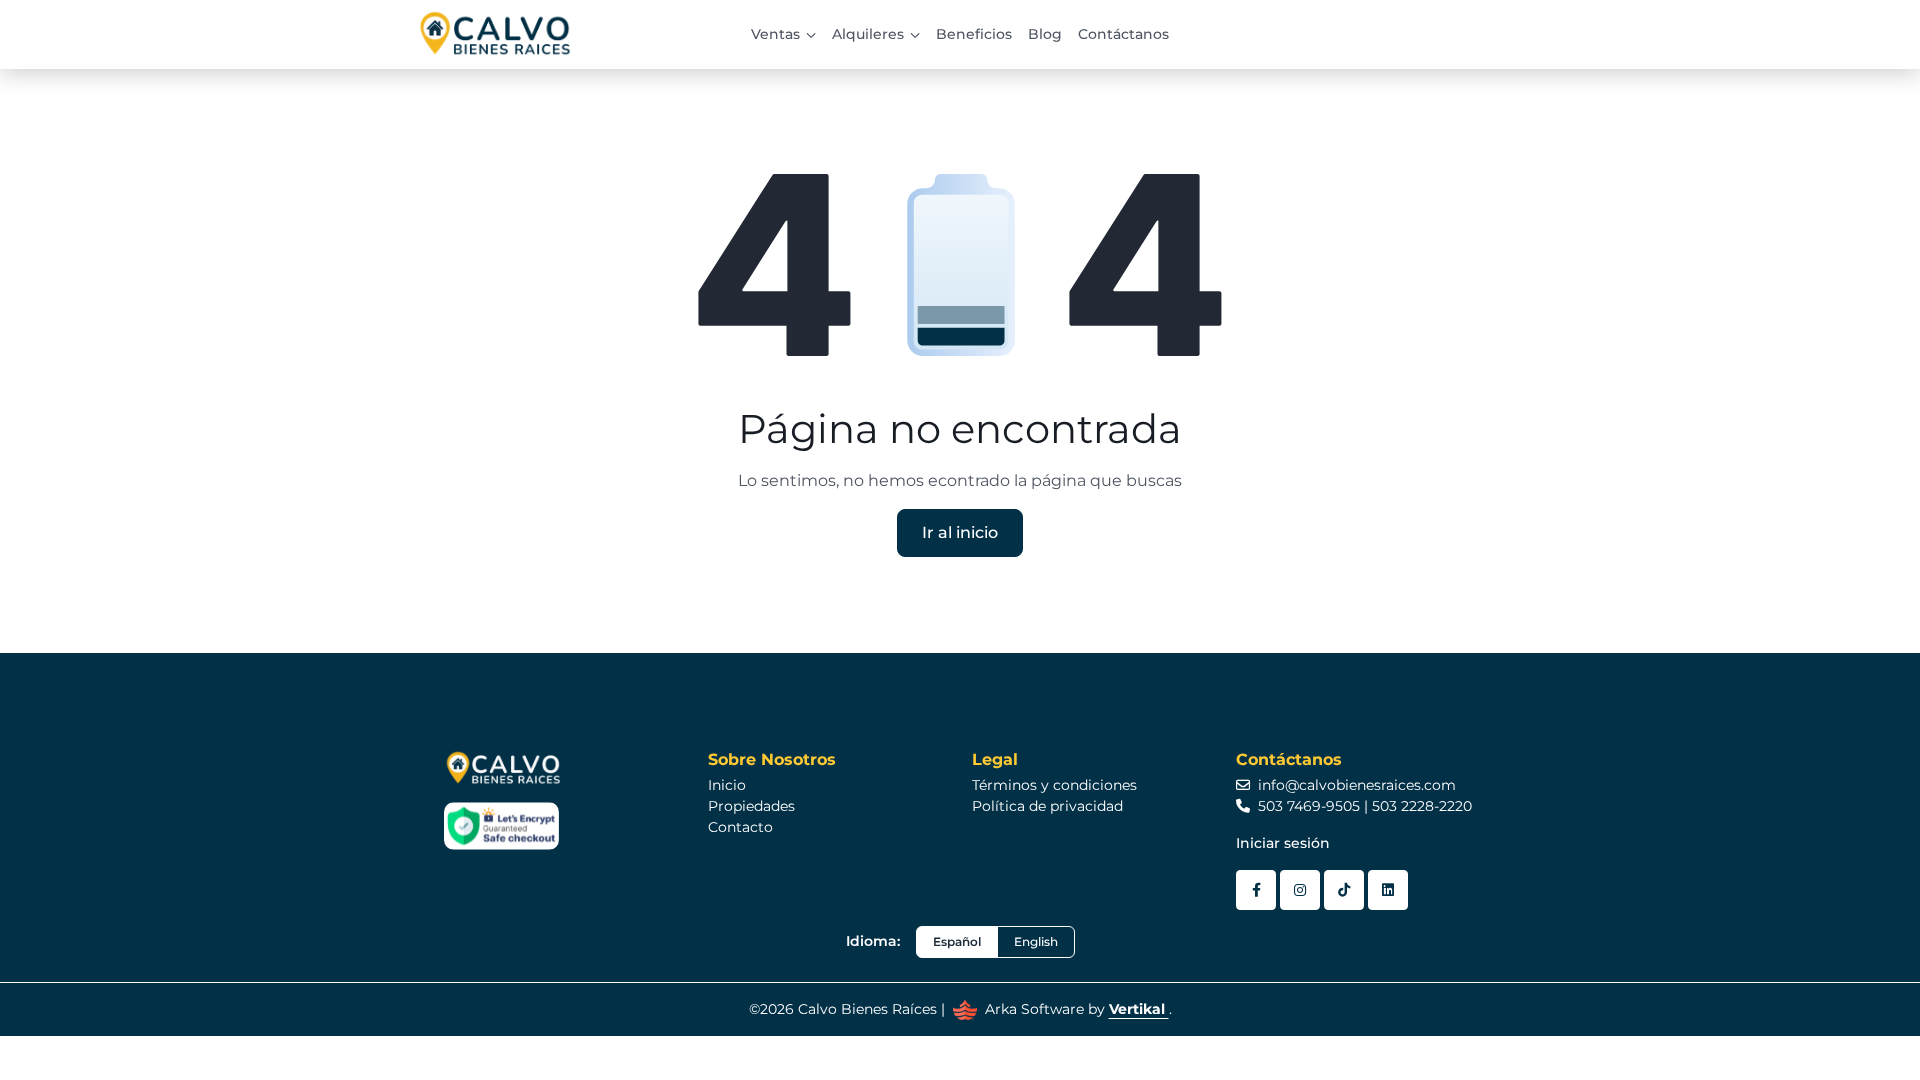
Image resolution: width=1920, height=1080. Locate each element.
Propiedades (751, 806)
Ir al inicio (960, 532)
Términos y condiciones (1054, 785)
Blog (1045, 34)
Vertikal (1139, 1009)
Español (957, 941)
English (1036, 941)
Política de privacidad (1047, 806)
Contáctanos (1123, 34)
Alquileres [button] (868, 34)
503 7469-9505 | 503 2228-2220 (1365, 806)
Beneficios (974, 34)
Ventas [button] (775, 34)
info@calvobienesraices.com (1357, 785)
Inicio (727, 785)
